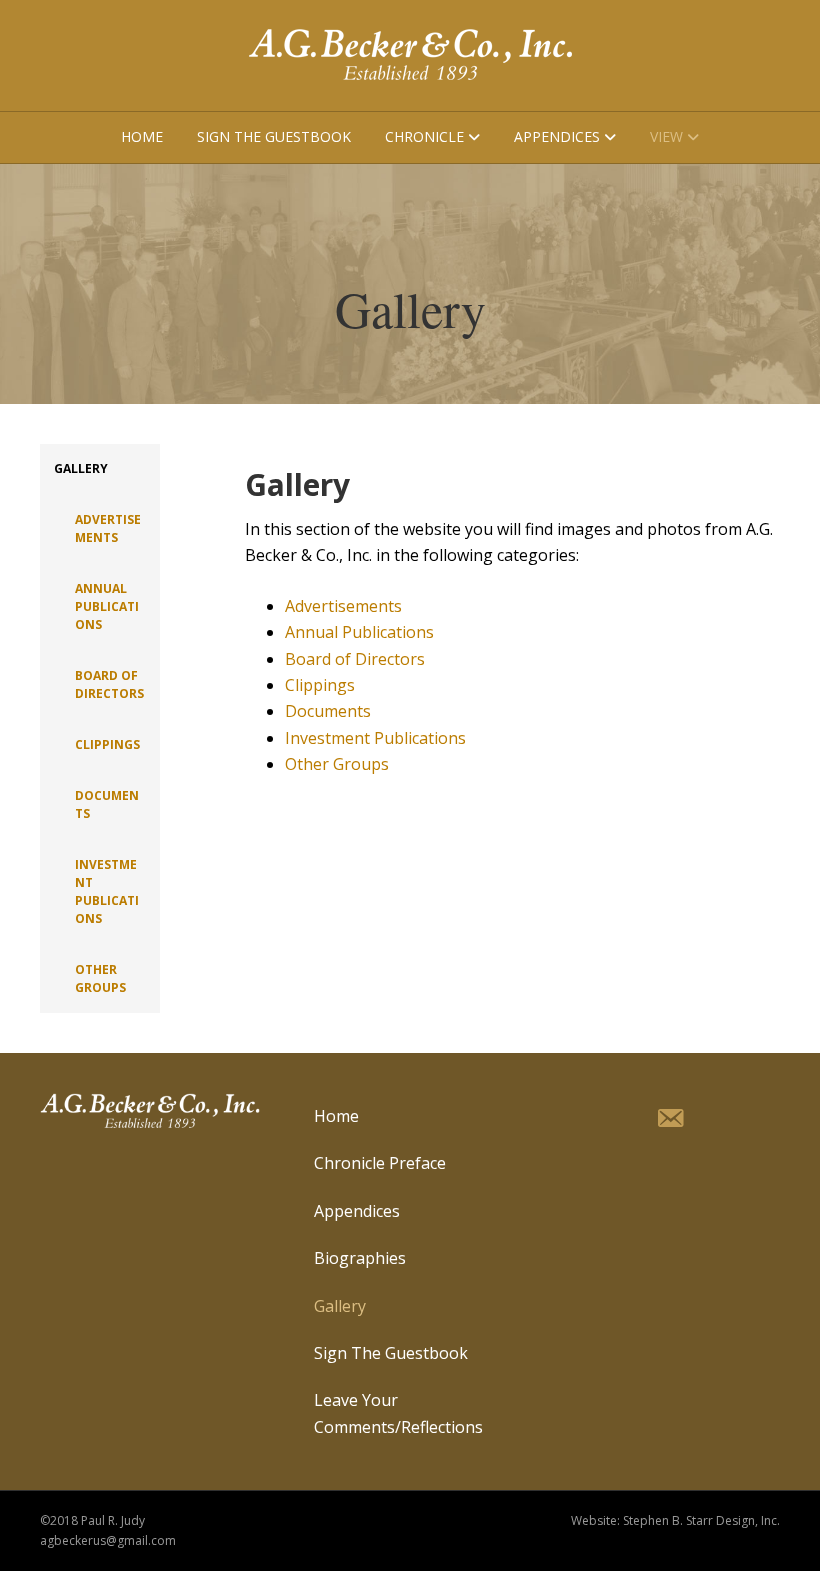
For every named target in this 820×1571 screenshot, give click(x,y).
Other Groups (100, 978)
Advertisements (108, 528)
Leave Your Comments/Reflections (398, 1413)
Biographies (360, 1258)
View (666, 136)
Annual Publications (107, 606)
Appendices (557, 136)
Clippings (107, 744)
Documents (107, 804)
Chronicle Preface (380, 1163)
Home (142, 136)
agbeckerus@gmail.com (108, 1540)
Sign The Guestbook (274, 136)
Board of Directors (109, 684)
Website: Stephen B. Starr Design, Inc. (675, 1520)
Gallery (81, 468)
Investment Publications (107, 891)
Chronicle (424, 136)
